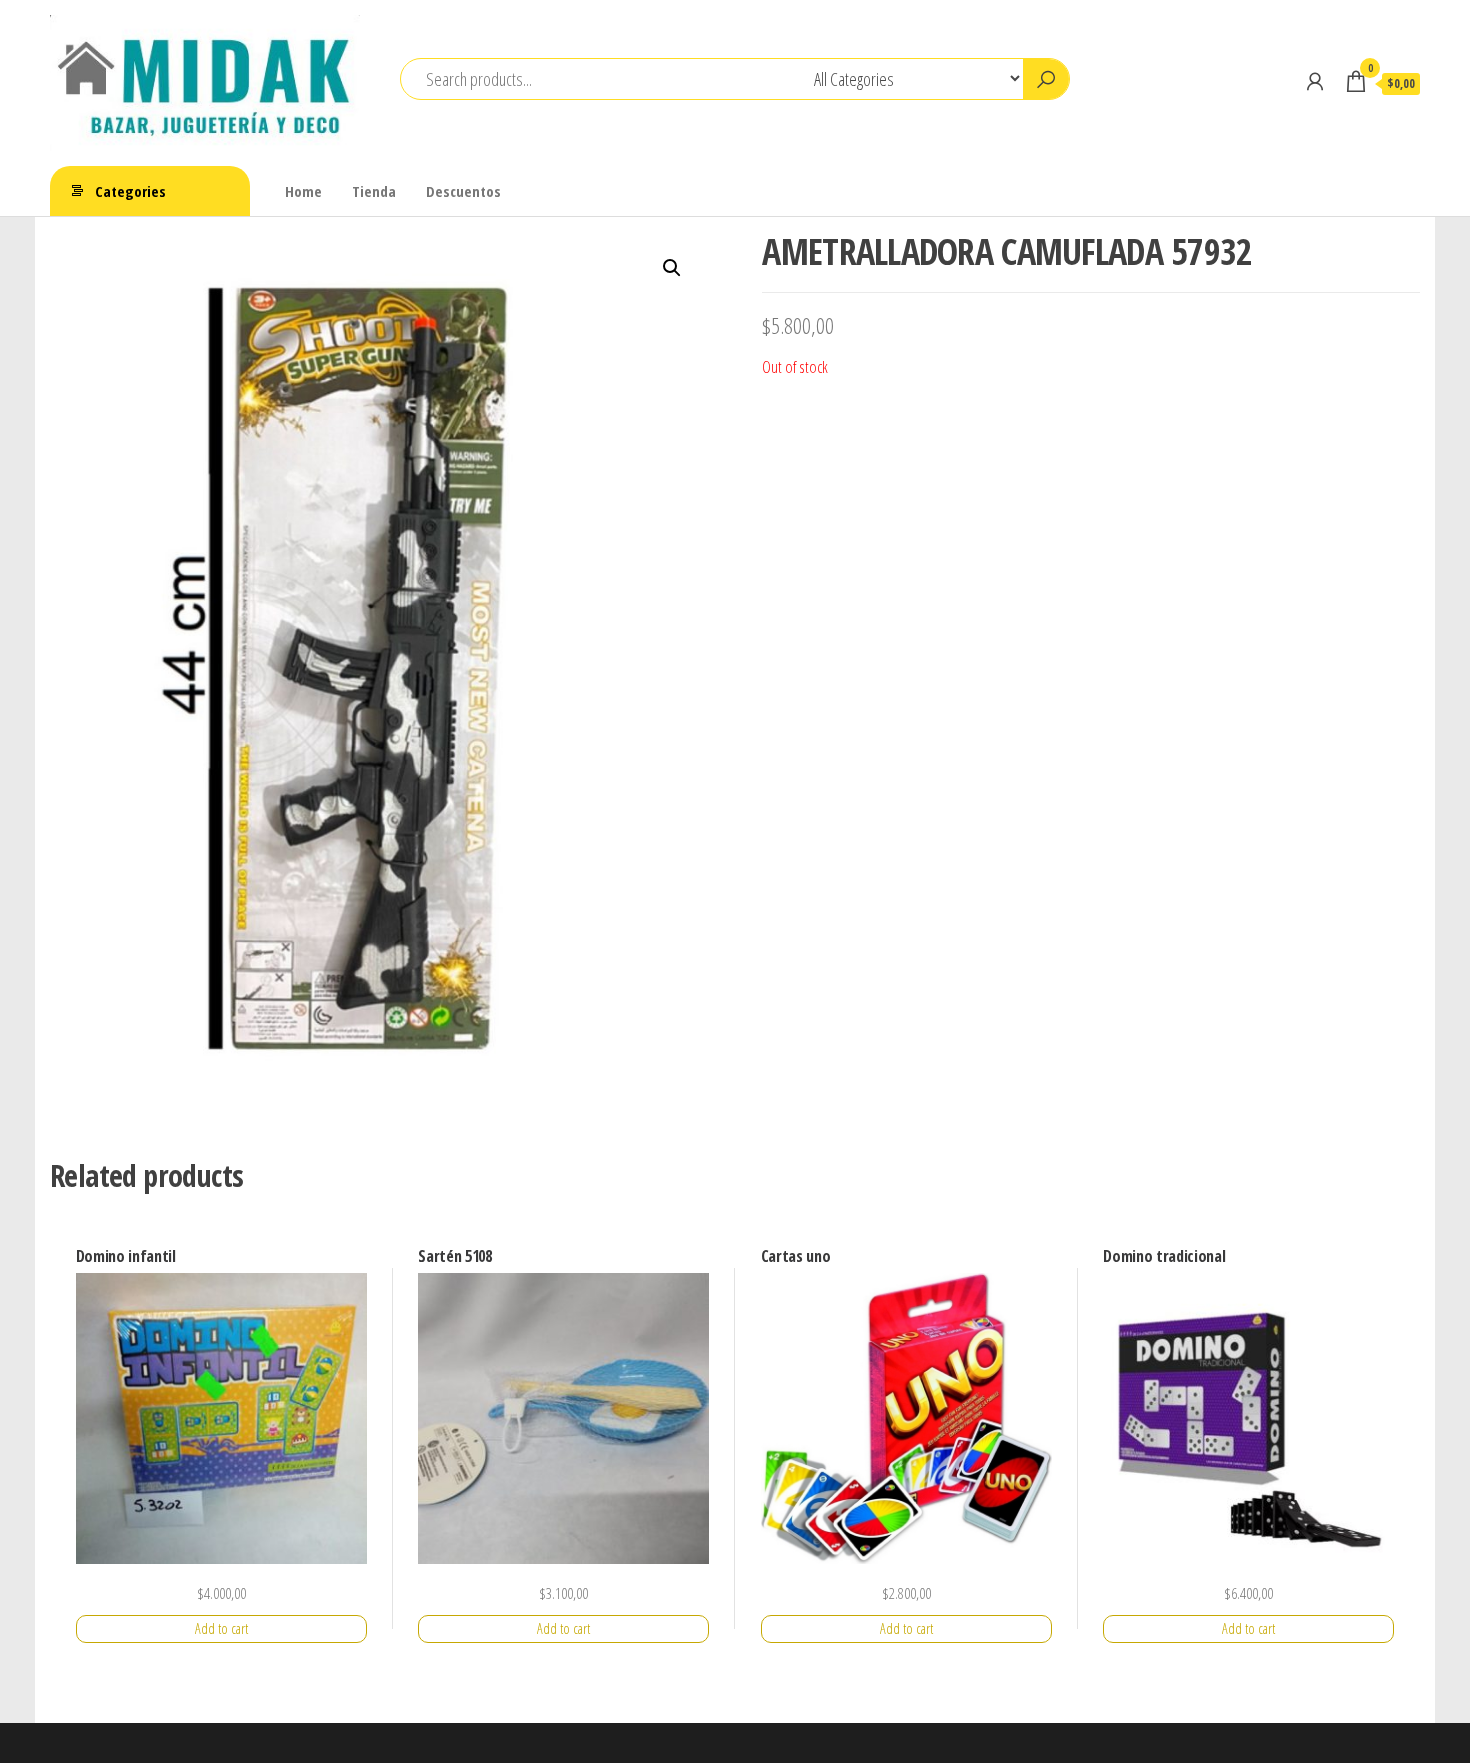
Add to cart (221, 1628)
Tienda (374, 191)
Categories (130, 191)
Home (303, 191)
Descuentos (463, 191)
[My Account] (1315, 81)
